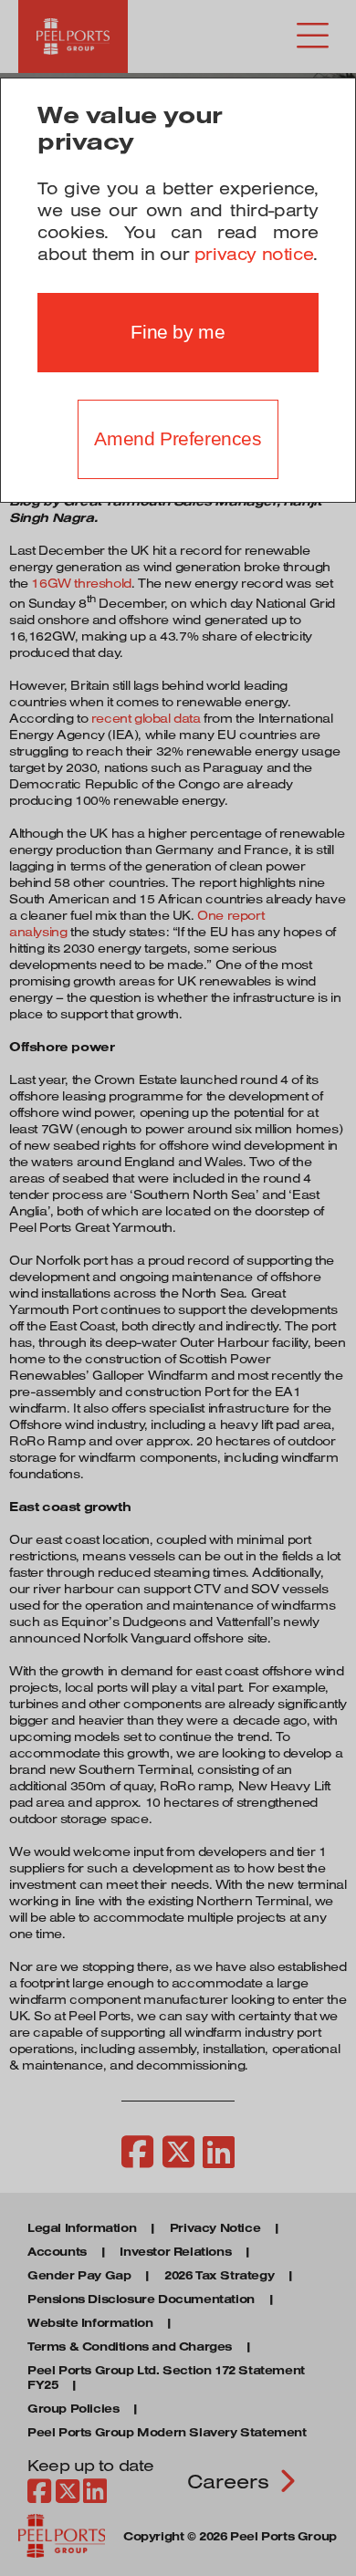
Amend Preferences (178, 439)
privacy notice (254, 254)
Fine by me (178, 332)
